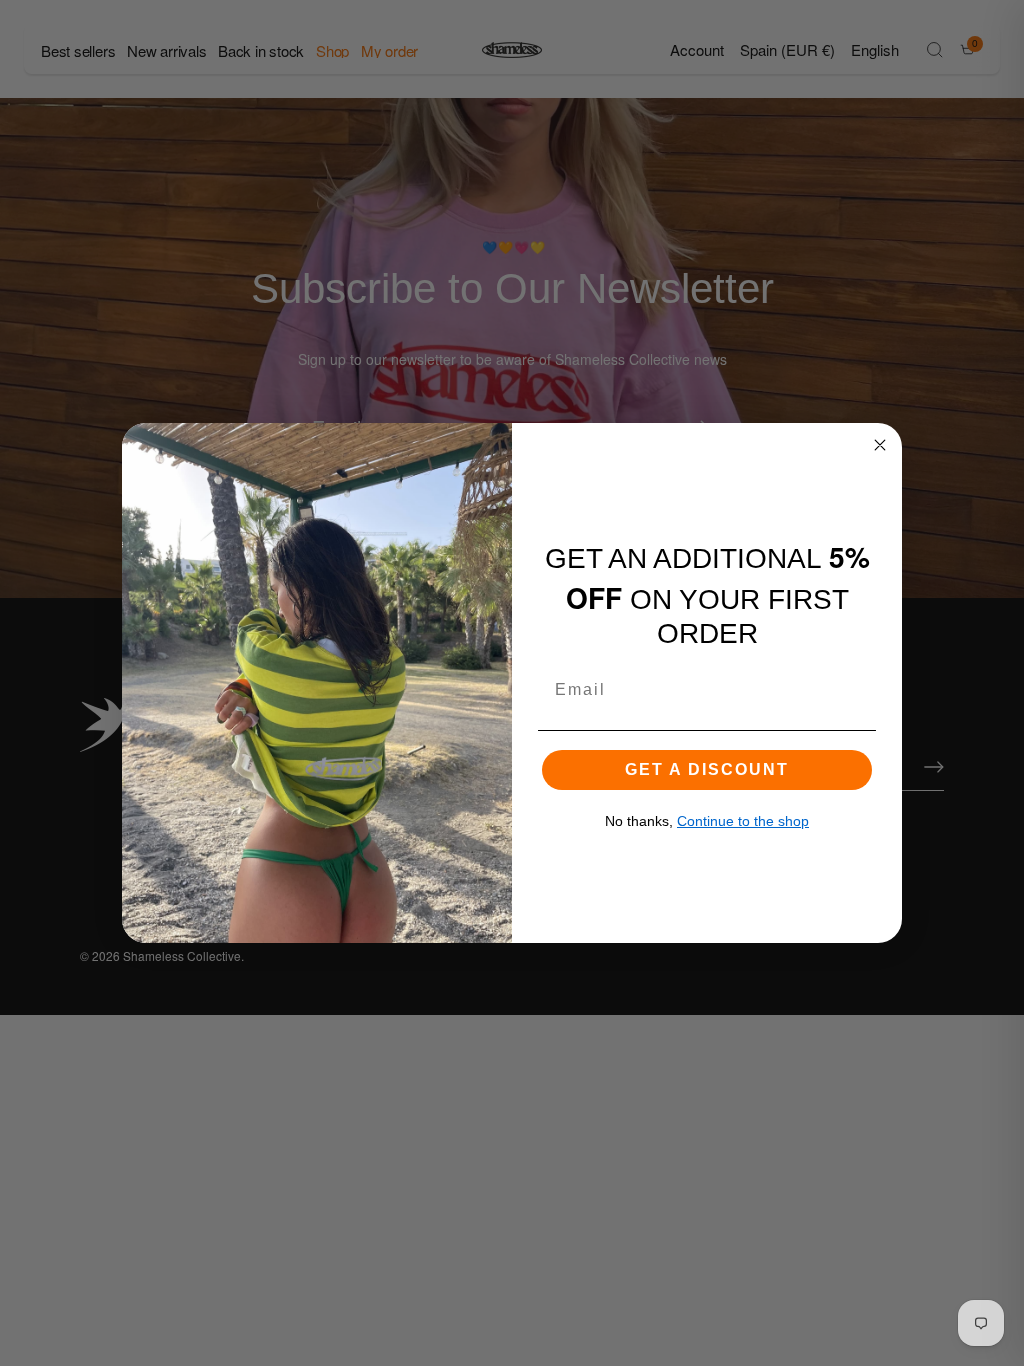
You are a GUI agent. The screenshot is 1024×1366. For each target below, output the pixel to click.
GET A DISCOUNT (707, 769)
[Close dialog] (880, 445)
